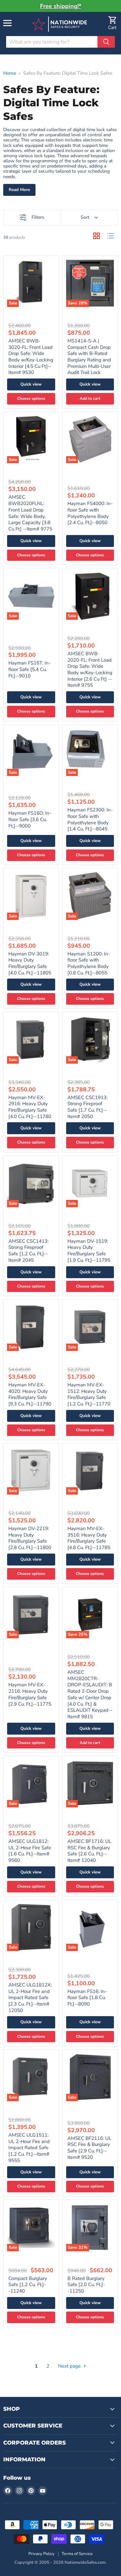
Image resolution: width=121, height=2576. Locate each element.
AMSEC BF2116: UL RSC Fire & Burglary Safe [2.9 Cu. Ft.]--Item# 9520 (89, 2148)
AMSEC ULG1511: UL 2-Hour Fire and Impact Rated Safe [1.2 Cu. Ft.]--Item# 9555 (29, 2148)
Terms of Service (77, 2554)
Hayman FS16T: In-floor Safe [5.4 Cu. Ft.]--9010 (30, 669)
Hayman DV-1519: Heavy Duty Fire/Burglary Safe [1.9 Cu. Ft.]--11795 (89, 1251)
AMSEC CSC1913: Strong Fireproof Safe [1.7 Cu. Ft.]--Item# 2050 (87, 1107)
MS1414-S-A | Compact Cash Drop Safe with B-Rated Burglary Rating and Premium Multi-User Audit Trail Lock (89, 357)
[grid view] (96, 236)
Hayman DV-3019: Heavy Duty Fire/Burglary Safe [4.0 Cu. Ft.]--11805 (30, 963)
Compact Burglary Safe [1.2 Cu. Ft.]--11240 (28, 2285)
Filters (38, 217)
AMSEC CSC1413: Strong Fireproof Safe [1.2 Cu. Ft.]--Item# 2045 (28, 1251)
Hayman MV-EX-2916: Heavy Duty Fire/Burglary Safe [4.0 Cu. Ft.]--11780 (30, 1107)
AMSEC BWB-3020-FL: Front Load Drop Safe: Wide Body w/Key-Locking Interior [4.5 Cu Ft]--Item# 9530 (31, 357)
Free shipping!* (61, 6)
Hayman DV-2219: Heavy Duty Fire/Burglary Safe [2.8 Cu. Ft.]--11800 (30, 1538)
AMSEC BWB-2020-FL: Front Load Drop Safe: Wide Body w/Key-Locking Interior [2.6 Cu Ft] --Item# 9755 (90, 669)
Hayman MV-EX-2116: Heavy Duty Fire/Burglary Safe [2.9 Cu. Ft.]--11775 (30, 1694)
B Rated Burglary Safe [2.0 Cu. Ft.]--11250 (86, 2285)
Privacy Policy (41, 2554)
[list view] (111, 236)
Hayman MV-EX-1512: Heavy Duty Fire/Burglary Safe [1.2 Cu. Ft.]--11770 (89, 1394)
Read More (19, 190)
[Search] (106, 42)
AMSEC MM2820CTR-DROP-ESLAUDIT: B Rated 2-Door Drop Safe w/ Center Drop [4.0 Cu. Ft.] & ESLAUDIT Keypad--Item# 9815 (90, 1694)
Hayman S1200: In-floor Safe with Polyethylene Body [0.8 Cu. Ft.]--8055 (89, 963)
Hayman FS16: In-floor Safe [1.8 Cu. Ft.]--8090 (87, 1998)
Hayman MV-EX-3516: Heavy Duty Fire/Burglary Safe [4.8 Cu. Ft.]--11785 (89, 1538)
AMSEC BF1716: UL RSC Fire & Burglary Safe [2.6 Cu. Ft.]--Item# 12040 (89, 1851)
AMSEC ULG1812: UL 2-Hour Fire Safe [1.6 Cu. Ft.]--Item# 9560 (30, 1851)
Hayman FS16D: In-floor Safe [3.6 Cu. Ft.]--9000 (30, 819)
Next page (70, 2366)
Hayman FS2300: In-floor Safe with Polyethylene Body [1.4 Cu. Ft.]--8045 (90, 819)
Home (10, 73)
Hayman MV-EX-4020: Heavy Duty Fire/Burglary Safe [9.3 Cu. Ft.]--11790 (30, 1394)
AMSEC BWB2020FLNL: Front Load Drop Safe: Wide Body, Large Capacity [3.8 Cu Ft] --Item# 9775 (30, 513)
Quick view (31, 384)
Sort (85, 217)
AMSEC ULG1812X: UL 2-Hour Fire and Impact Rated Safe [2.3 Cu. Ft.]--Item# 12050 (30, 1998)
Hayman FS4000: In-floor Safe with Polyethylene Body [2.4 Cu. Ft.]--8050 (90, 513)
